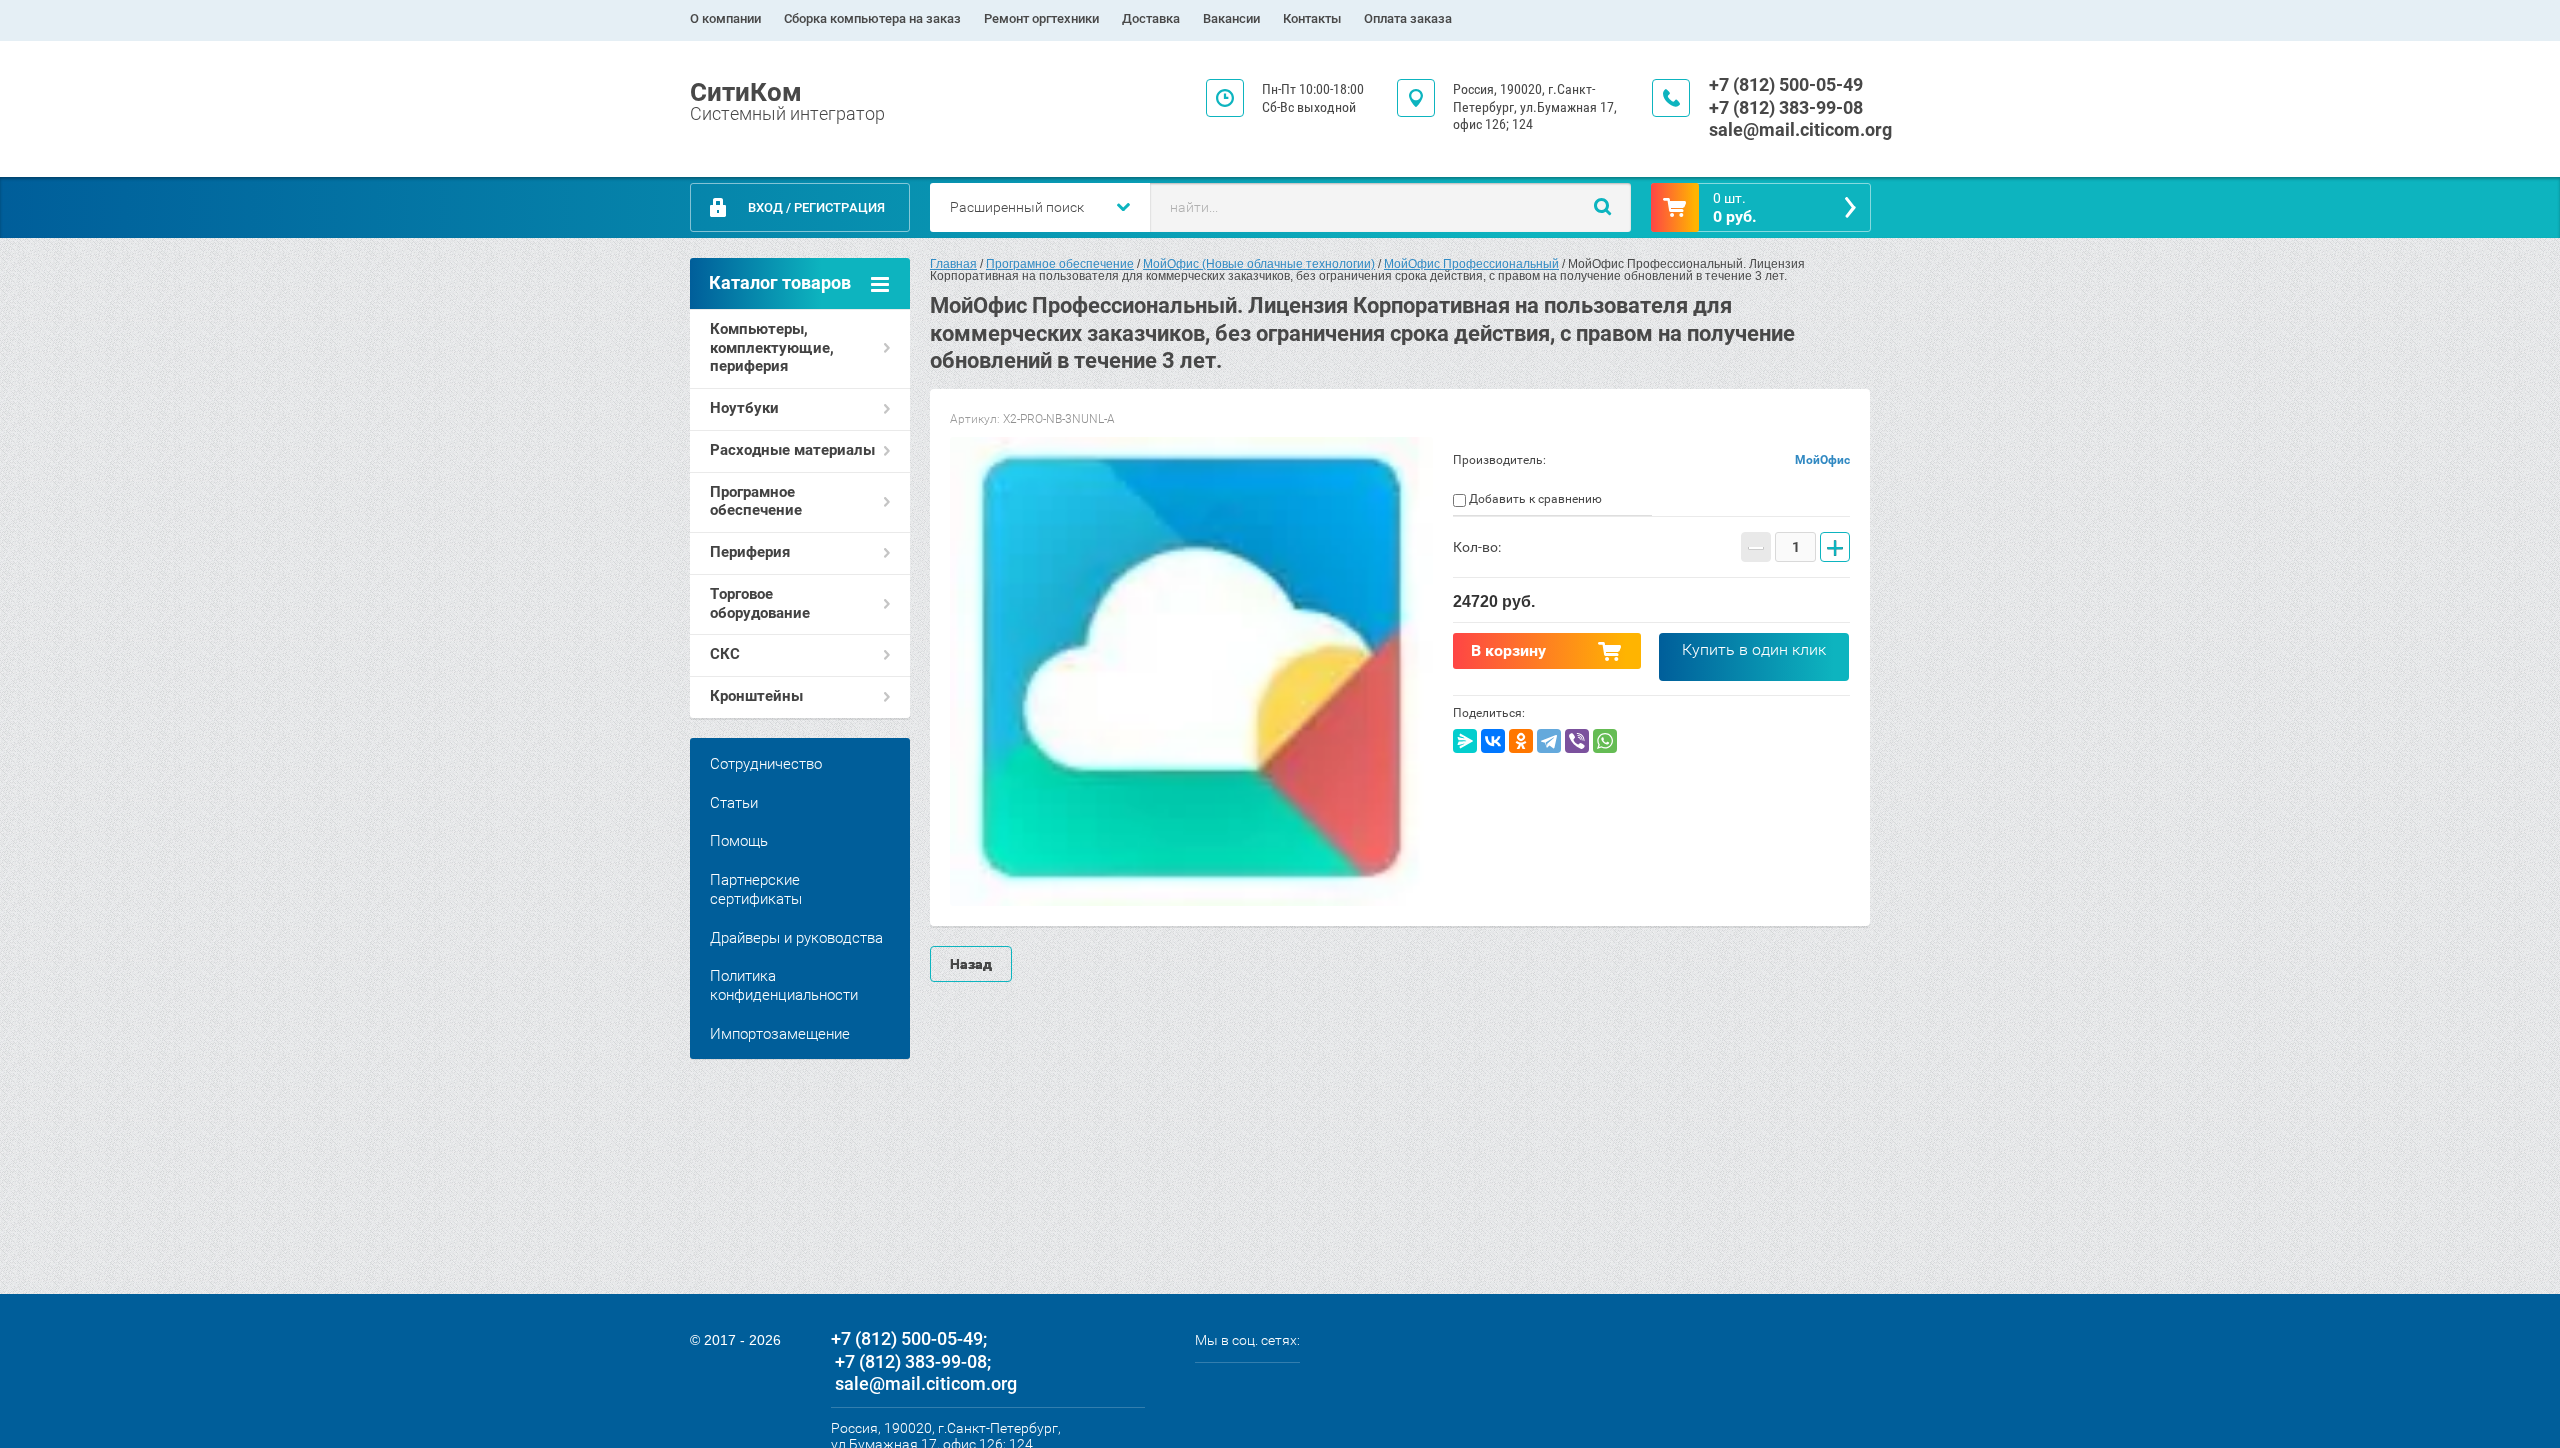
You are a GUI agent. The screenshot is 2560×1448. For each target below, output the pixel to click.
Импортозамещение (780, 1034)
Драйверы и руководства (796, 938)
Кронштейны (756, 696)
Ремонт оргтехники (1041, 18)
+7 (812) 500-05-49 (1786, 84)
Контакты (1312, 18)
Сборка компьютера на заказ (872, 18)
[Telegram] (1549, 741)
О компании (725, 18)
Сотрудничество (766, 764)
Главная (953, 264)
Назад (971, 964)
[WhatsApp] (1605, 741)
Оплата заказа (1408, 18)
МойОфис (1822, 460)
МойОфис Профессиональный (1471, 264)
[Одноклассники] (1521, 741)
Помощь (739, 841)
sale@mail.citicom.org (1800, 129)
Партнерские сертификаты (756, 889)
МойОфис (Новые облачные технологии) (1259, 264)
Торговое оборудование (760, 603)
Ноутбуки (744, 408)
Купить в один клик (1754, 649)
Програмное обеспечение (756, 501)
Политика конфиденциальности (784, 985)
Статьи (734, 803)
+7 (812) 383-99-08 (1786, 107)
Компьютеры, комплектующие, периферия (772, 348)
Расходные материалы (792, 450)
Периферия (750, 552)
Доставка (1151, 18)
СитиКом (746, 92)
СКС (725, 654)
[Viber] (1577, 741)
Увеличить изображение (1191, 671)
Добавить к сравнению (1534, 499)
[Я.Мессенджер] (1465, 741)
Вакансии (1231, 18)
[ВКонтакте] (1493, 741)
